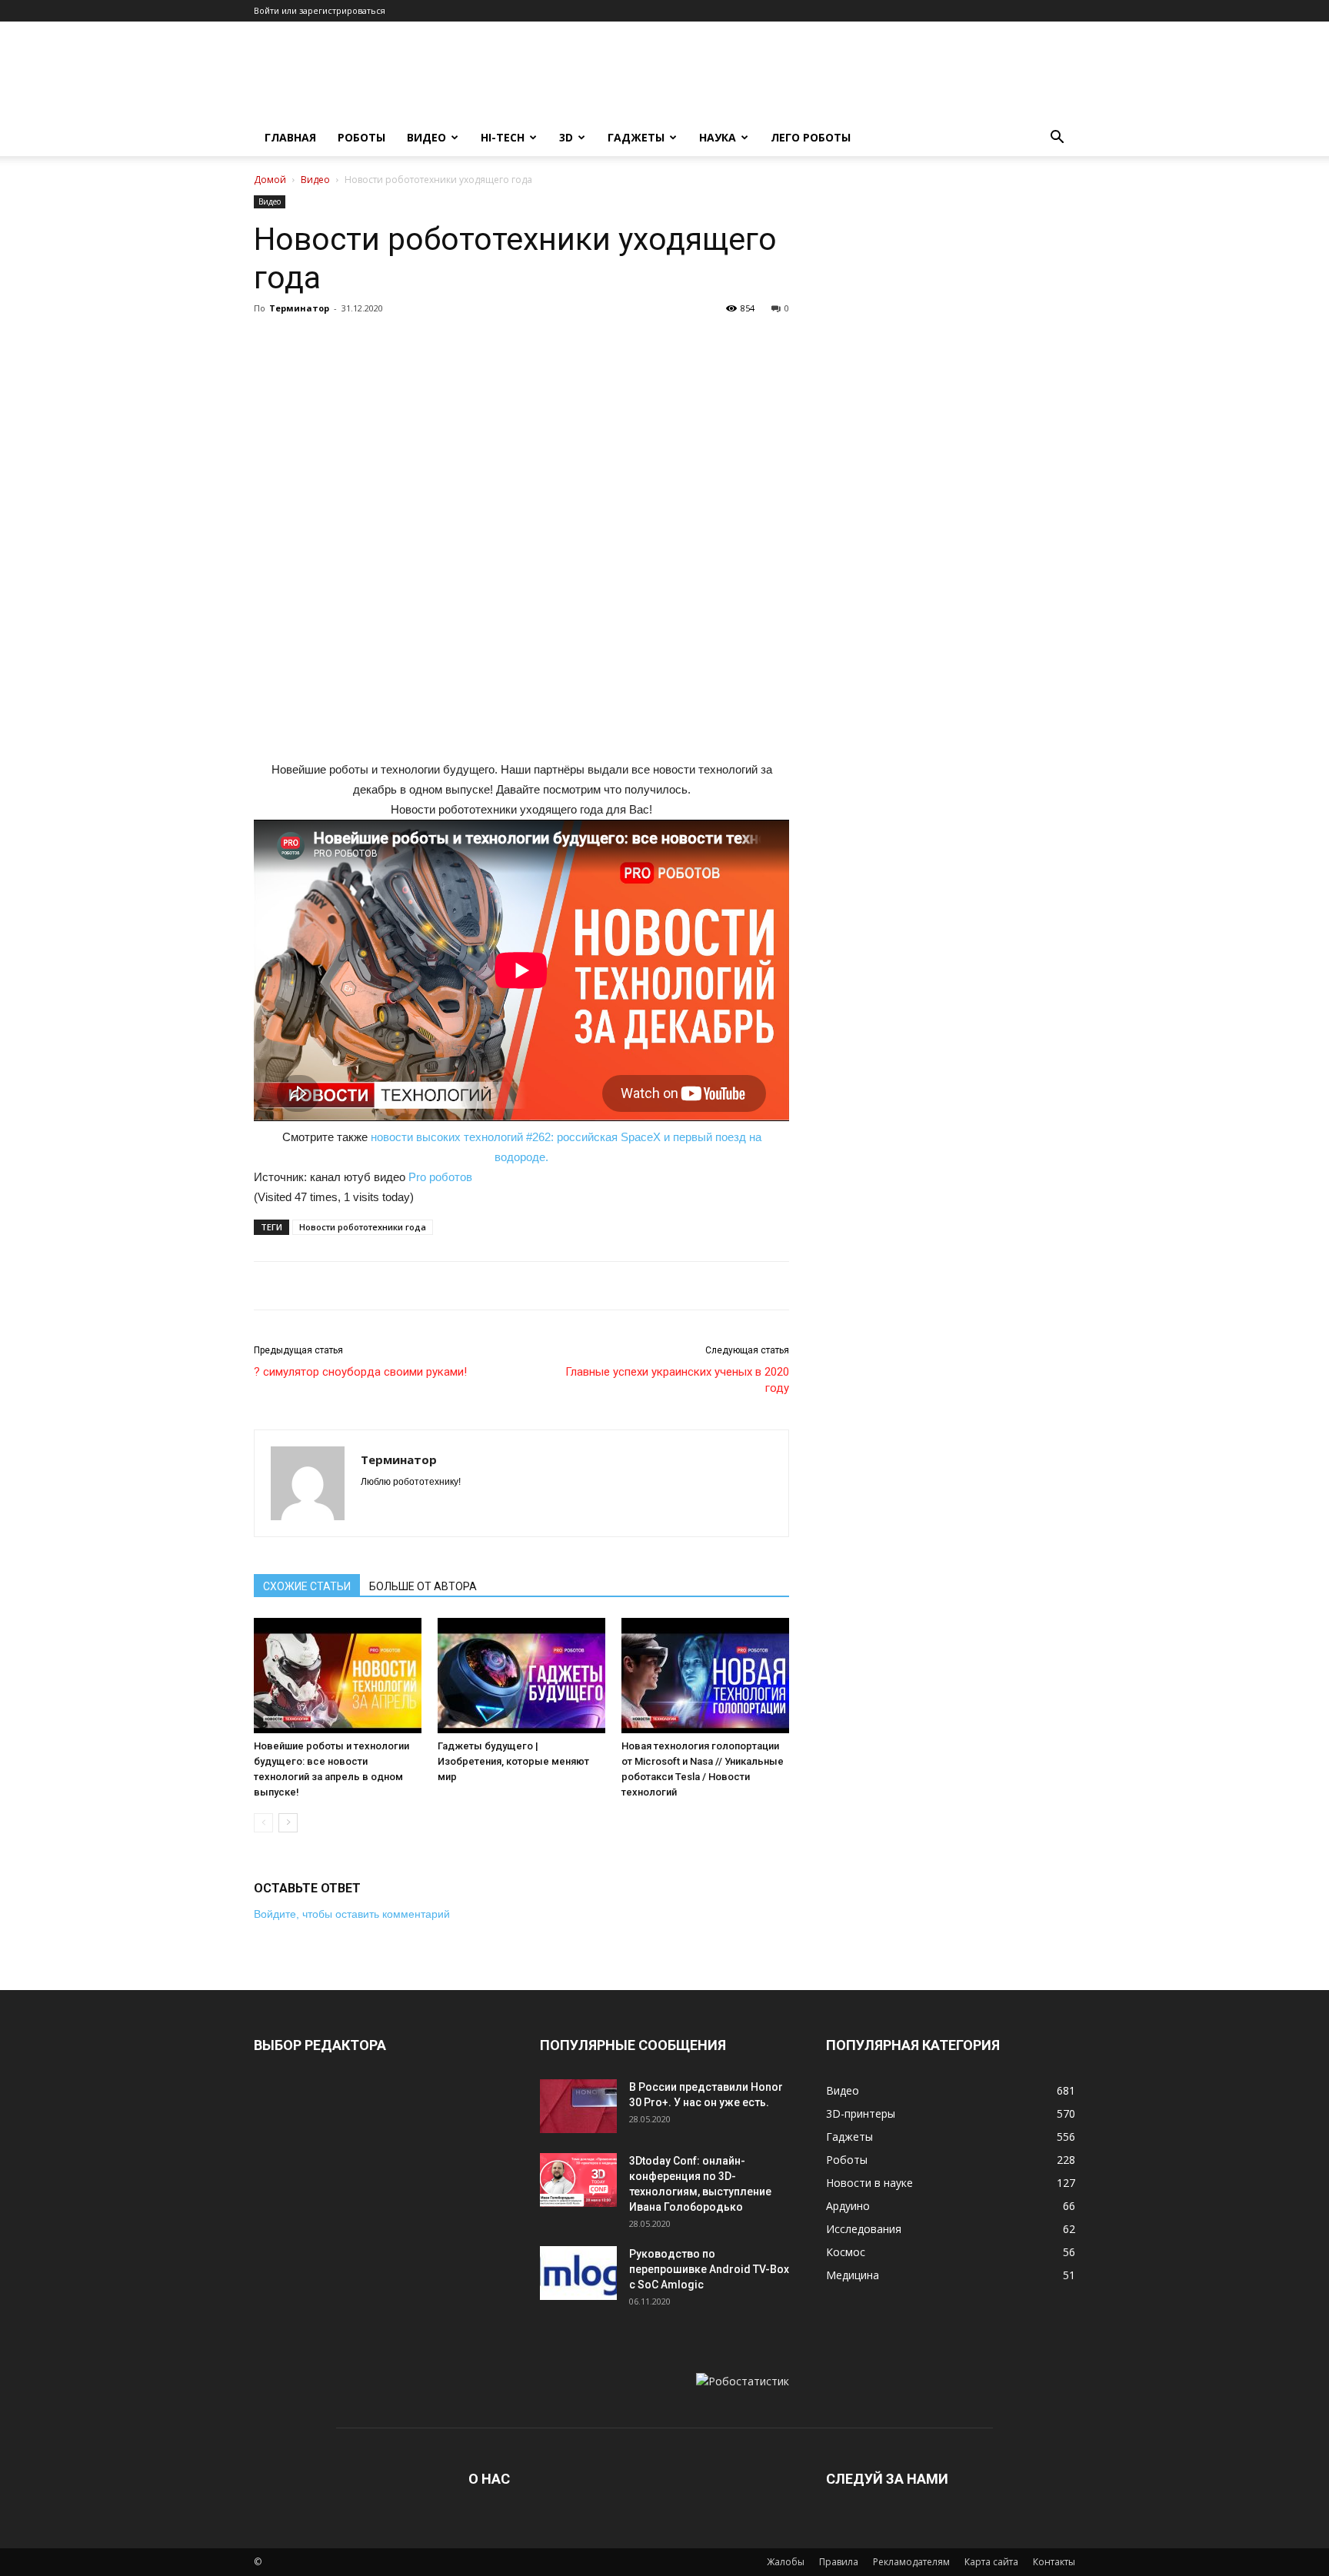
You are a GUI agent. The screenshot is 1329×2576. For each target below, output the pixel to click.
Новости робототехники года (363, 1227)
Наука (718, 137)
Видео (426, 137)
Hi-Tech (503, 137)
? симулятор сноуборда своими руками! (360, 1372)
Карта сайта (991, 2562)
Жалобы (786, 2562)
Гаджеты (636, 137)
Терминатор (299, 308)
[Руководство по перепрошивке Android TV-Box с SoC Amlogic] (578, 2273)
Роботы (361, 137)
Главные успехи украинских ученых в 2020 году (677, 1380)
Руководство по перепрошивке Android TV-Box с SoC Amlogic (709, 2269)
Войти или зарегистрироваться (320, 10)
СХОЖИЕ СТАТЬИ (307, 1586)
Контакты (1054, 2562)
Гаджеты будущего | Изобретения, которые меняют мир (513, 1761)
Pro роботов (440, 1177)
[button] (1057, 139)
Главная (290, 137)
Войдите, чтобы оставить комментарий (352, 1914)
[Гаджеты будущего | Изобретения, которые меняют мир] (521, 1676)
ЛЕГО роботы (811, 137)
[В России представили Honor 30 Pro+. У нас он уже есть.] (578, 2106)
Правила (839, 2562)
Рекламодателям (911, 2562)
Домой (270, 180)
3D (566, 137)
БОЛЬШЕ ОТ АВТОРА (423, 1586)
